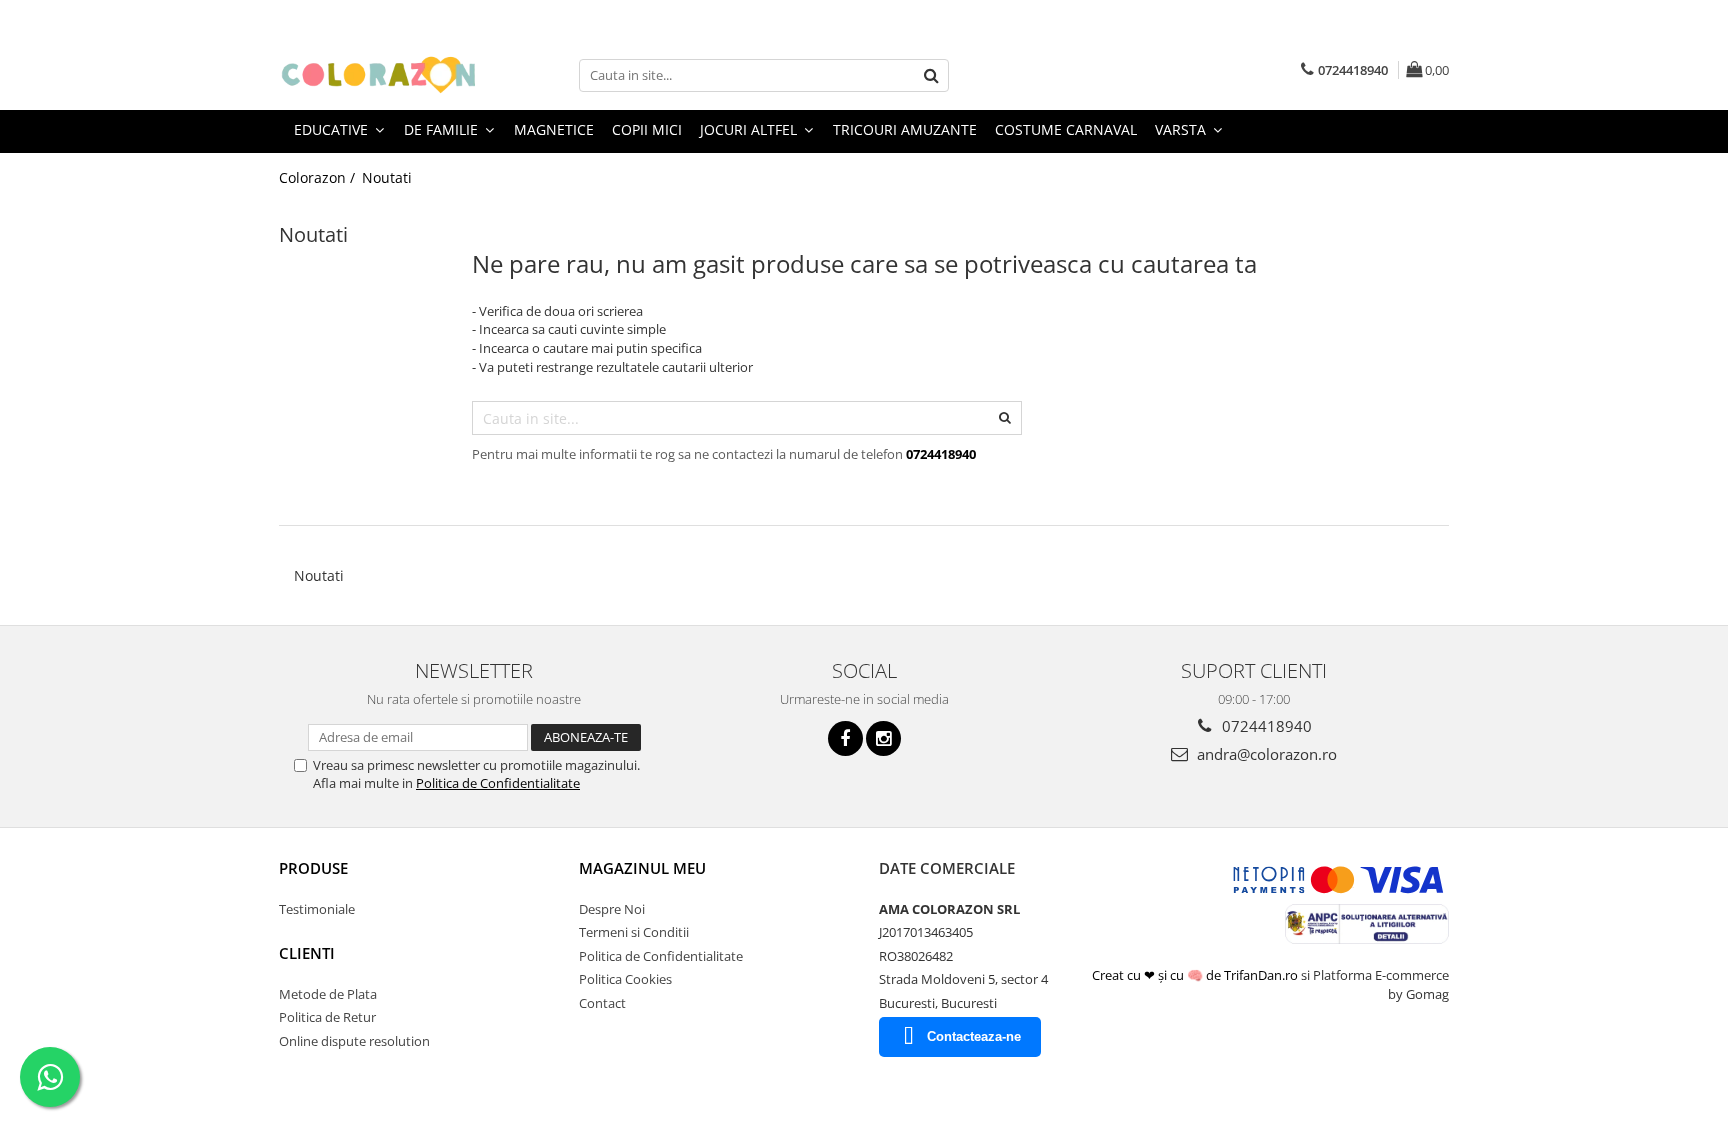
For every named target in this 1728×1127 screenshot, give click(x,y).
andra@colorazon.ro (1265, 754)
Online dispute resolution (354, 1041)
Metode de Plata (328, 994)
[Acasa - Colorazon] (379, 75)
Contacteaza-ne (974, 1036)
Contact (602, 1003)
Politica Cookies (625, 979)
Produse (313, 868)
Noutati (387, 177)
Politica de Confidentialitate (498, 783)
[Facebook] (845, 738)
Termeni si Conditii (634, 932)
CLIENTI (307, 953)
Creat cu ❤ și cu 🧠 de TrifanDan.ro (1196, 975)
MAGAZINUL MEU (642, 868)
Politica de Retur (327, 1017)
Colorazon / (319, 177)
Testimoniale (317, 909)
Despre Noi (612, 909)
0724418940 (1265, 726)
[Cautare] (931, 75)
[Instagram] (883, 738)
